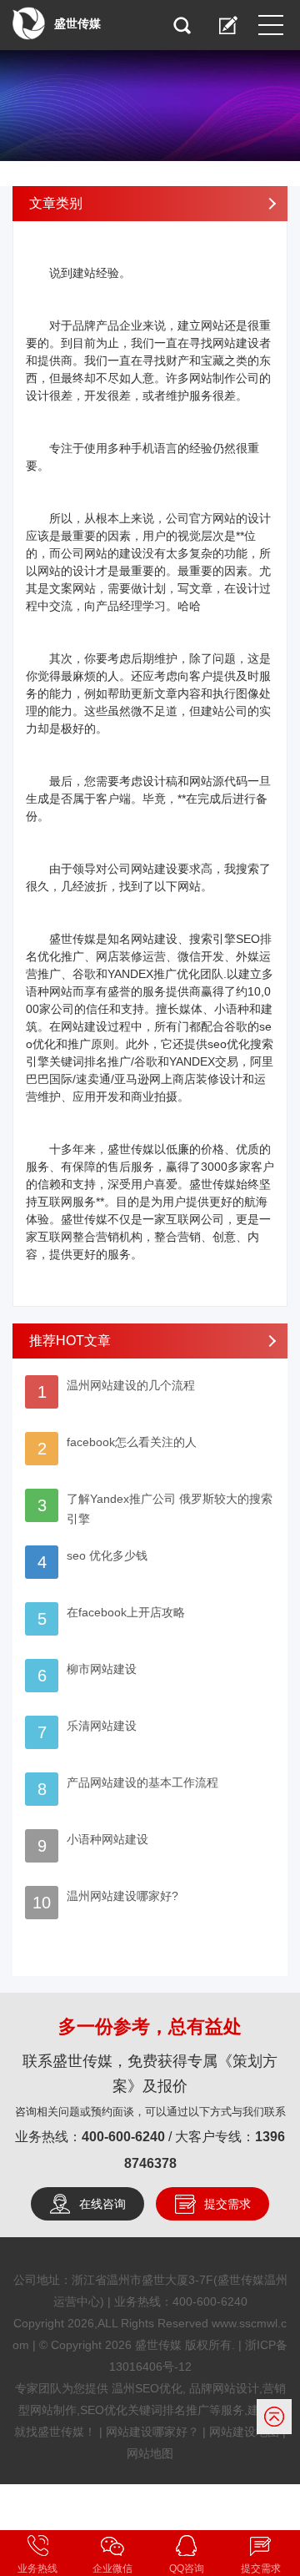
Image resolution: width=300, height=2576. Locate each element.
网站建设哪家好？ (152, 2432)
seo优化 (229, 1044)
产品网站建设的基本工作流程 (142, 1782)
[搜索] (182, 25)
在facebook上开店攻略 (126, 1612)
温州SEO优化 (147, 2388)
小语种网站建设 (107, 1839)
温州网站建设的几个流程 (131, 1385)
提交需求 (227, 2204)
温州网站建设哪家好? (122, 1896)
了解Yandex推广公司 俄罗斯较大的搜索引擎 (170, 1509)
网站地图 (150, 2453)
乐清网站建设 (102, 1726)
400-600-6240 (123, 2137)
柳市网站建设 (102, 1669)
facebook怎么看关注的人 (132, 1442)
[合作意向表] (228, 25)
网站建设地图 (244, 2432)
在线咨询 (102, 2204)
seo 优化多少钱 (107, 1555)
